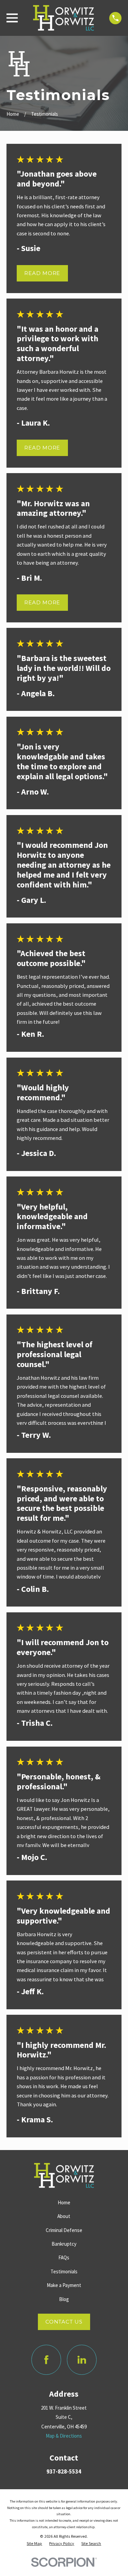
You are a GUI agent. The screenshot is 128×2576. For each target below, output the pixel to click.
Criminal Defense (64, 2230)
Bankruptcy (64, 2244)
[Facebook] (46, 2360)
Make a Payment (64, 2285)
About (64, 2216)
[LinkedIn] (82, 2360)
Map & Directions (64, 2436)
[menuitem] (34, 2544)
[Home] (63, 18)
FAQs (64, 2257)
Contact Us (64, 2322)
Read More (42, 273)
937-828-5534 (64, 2471)
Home (64, 2202)
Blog (64, 2299)
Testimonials (64, 2271)
